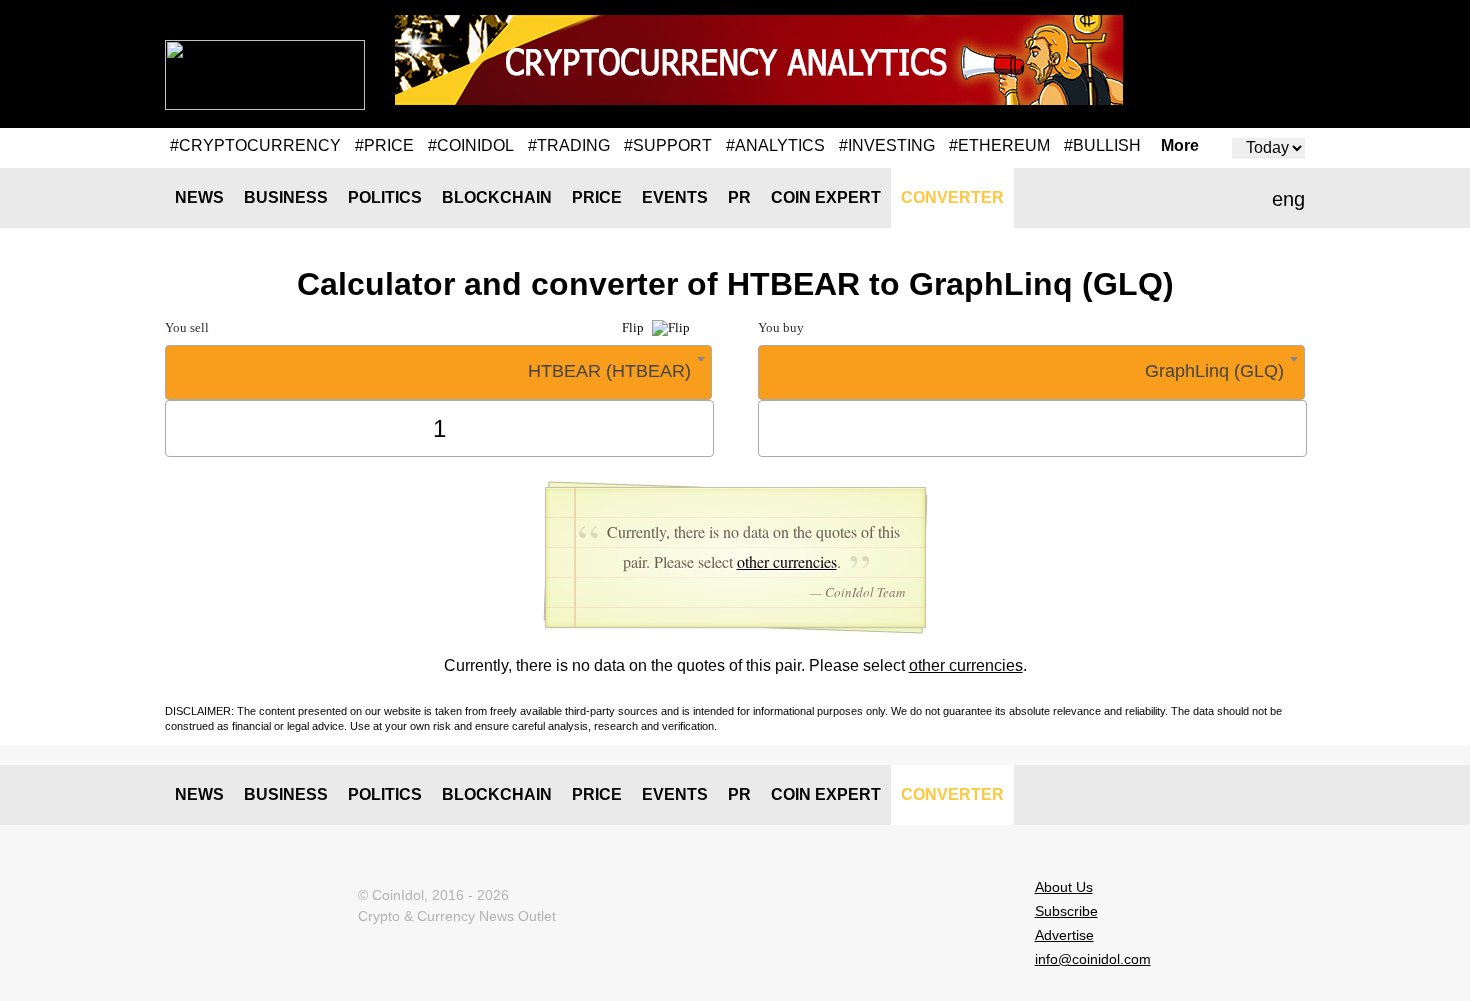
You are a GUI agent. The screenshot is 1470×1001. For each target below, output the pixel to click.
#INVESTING (887, 145)
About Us (1064, 887)
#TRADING (569, 145)
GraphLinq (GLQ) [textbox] (1214, 371)
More (1180, 146)
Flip (634, 327)
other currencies (787, 561)
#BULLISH (1102, 145)
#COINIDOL (471, 145)
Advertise (1064, 935)
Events (675, 197)
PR (739, 197)
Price (597, 197)
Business (286, 197)
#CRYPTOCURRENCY (255, 145)
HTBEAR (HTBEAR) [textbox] (609, 371)
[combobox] (438, 372)
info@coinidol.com (1093, 959)
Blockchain (497, 197)
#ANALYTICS (775, 145)
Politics (385, 197)
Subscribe (1066, 911)
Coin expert (826, 197)
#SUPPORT (668, 145)
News (199, 197)
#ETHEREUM (999, 145)
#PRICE (384, 145)
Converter (952, 197)
